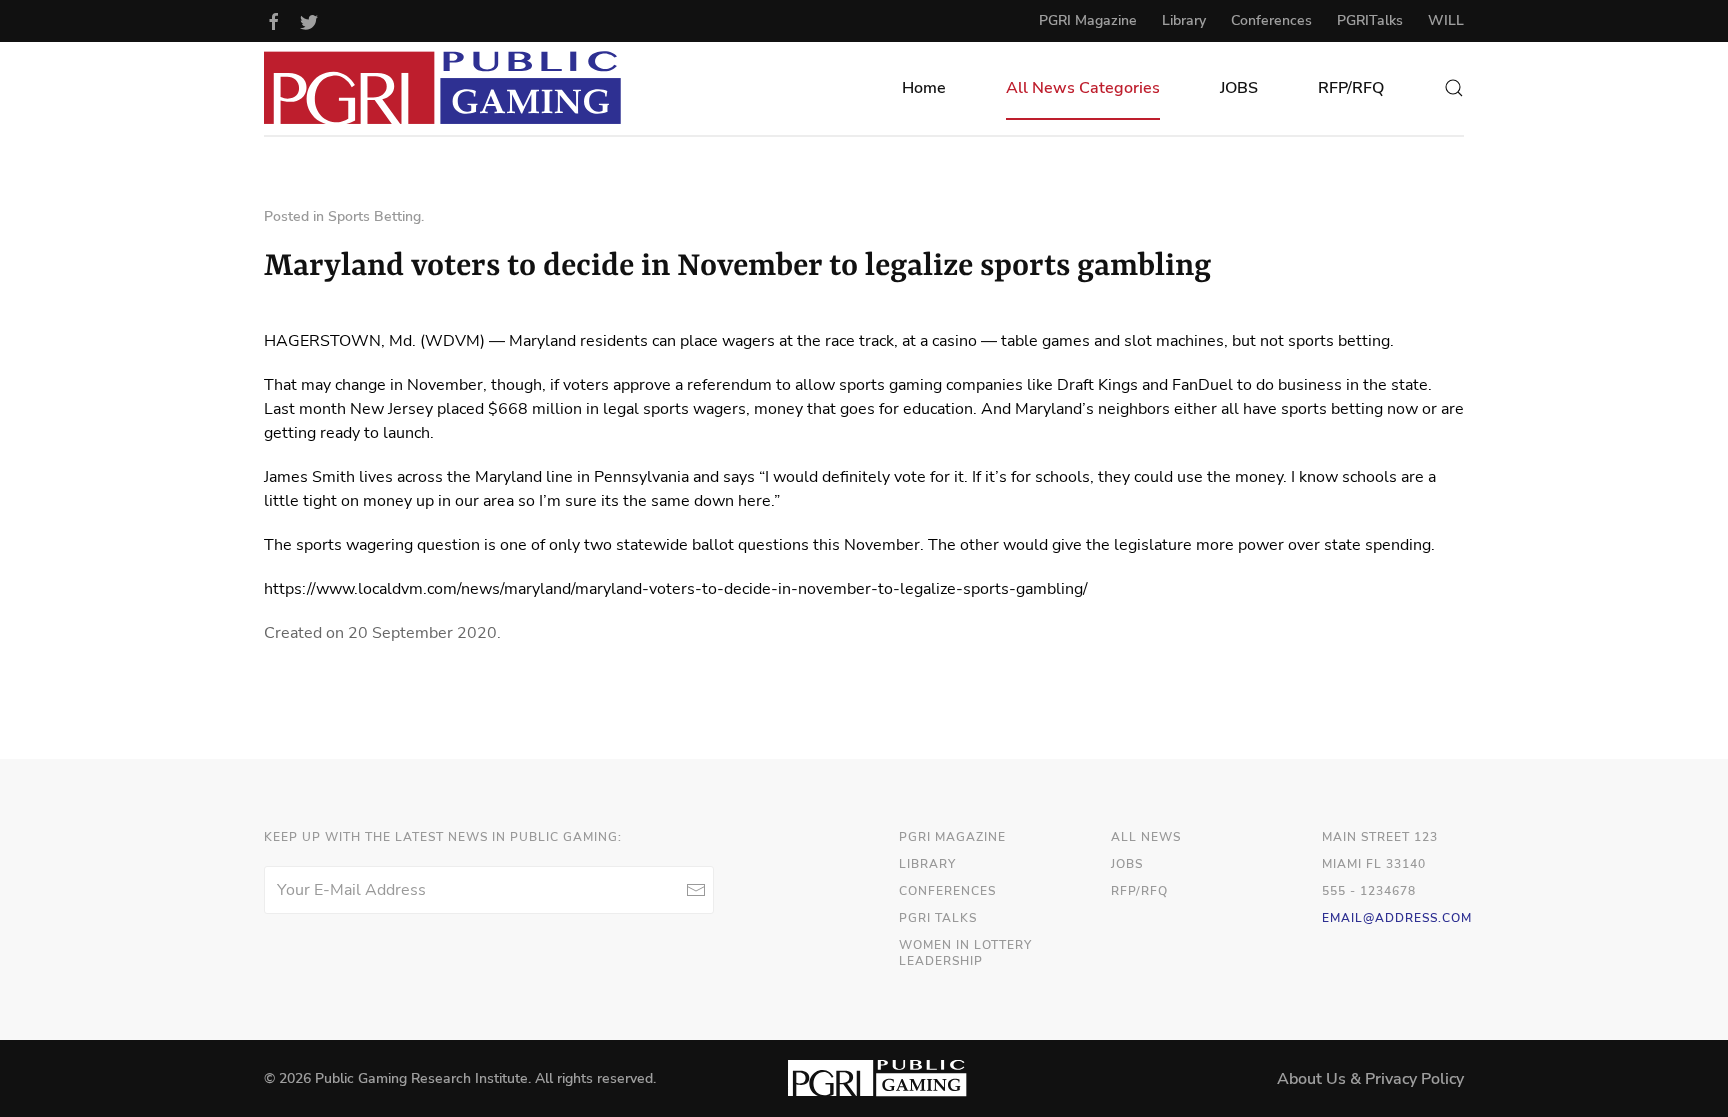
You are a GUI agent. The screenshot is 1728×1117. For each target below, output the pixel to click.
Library (1184, 20)
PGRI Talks (938, 918)
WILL (1446, 20)
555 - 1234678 (1369, 891)
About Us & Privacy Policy (1370, 1079)
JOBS (1239, 88)
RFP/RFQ (1351, 88)
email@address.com (1397, 918)
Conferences (1271, 20)
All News (1146, 837)
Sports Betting (374, 216)
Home (924, 88)
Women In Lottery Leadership (965, 953)
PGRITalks (1370, 20)
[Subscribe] (695, 890)
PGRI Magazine (1088, 20)
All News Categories (1083, 88)
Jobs (1127, 864)
